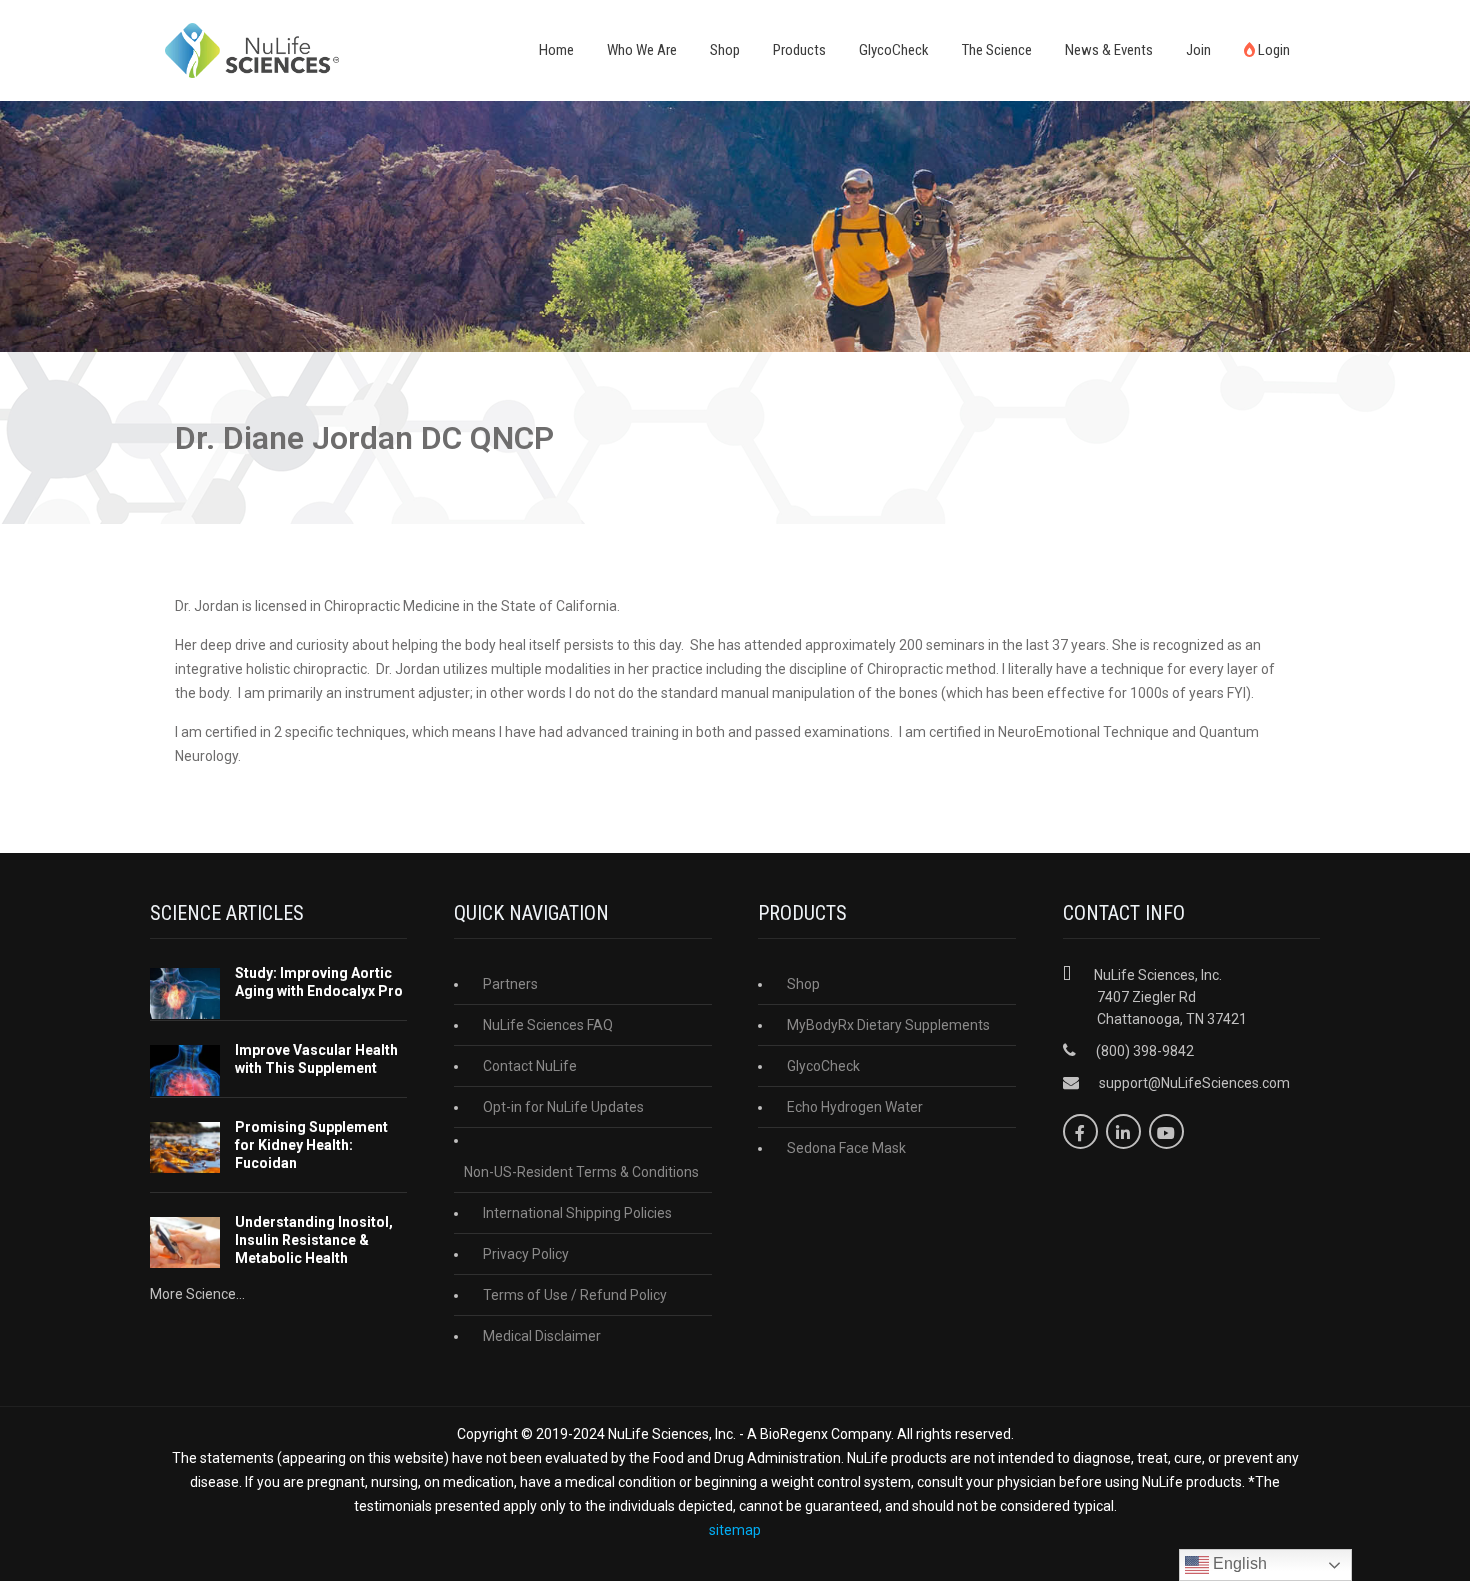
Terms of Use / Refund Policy (575, 1295)
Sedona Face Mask (846, 1148)
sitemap (735, 1530)
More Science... (197, 1294)
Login (1272, 50)
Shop (725, 50)
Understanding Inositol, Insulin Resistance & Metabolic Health (314, 1240)
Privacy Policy (526, 1254)
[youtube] (1166, 1131)
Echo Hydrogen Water (855, 1107)
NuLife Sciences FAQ (548, 1025)
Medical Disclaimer (542, 1336)
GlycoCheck (894, 50)
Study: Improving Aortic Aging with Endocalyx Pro (319, 982)
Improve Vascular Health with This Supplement (316, 1059)
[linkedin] (1123, 1131)
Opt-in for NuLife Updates (563, 1107)
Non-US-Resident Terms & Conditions (581, 1172)
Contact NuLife (530, 1066)
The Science (997, 50)
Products (799, 50)
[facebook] (1080, 1131)
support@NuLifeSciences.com (1194, 1083)
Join (1198, 50)
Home (556, 50)
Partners (510, 984)
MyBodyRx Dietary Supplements (888, 1025)
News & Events (1109, 50)
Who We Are (642, 50)
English (1238, 1563)
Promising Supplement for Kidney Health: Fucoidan (311, 1145)
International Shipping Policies (577, 1213)
